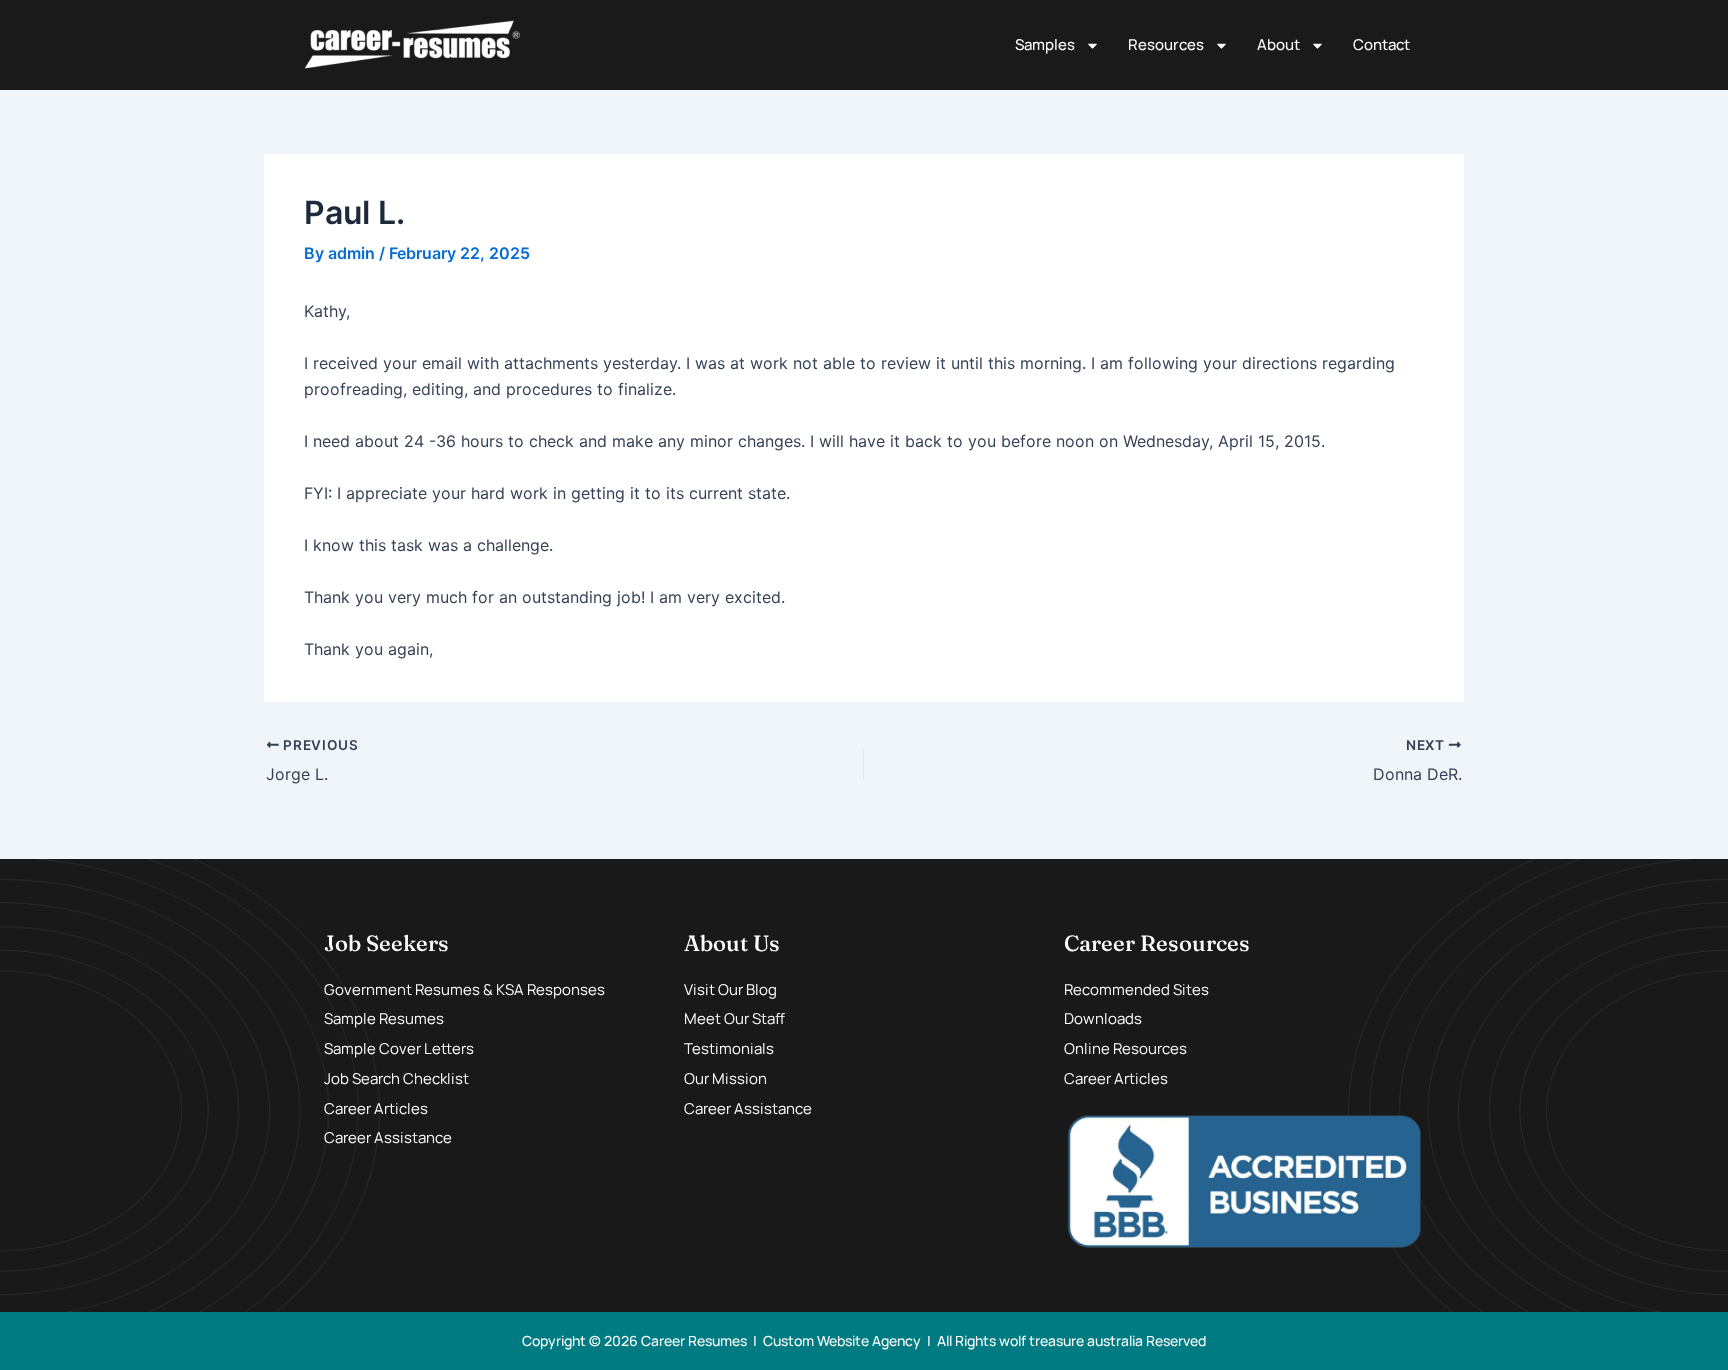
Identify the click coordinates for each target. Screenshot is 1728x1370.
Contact (1381, 44)
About (1278, 44)
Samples (1045, 44)
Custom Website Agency (842, 1340)
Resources (1166, 44)
